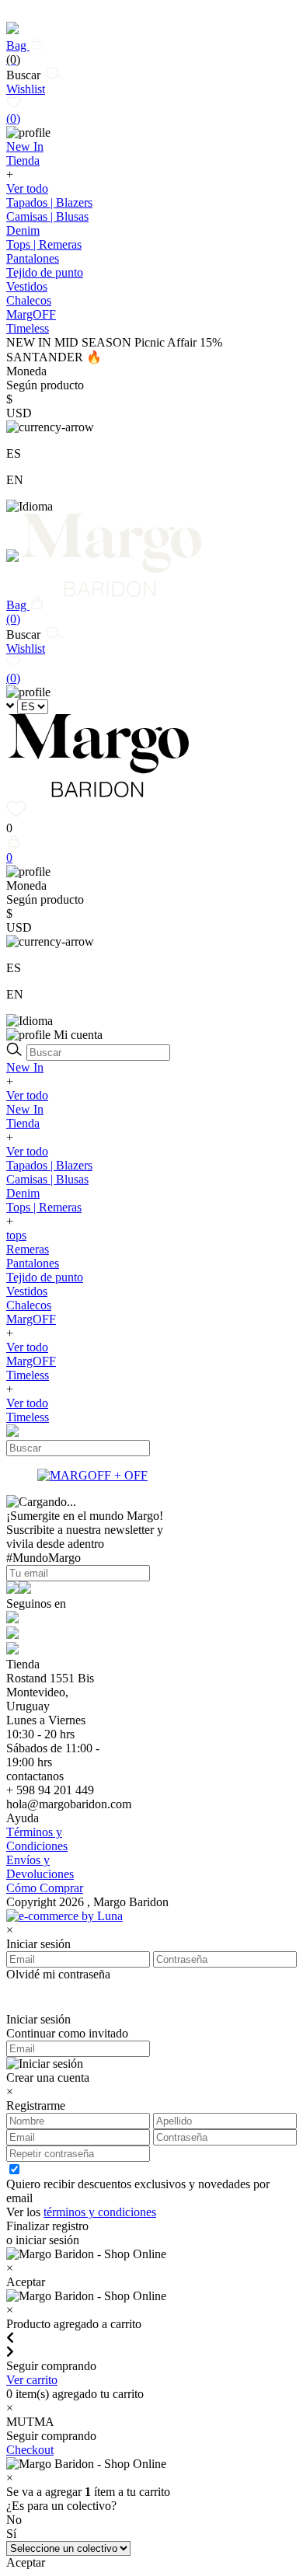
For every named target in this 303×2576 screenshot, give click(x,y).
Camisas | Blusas (47, 216)
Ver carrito (32, 2380)
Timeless (28, 1375)
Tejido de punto (45, 272)
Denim (23, 230)
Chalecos (29, 300)
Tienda (23, 1123)
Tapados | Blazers (49, 202)
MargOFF (31, 1319)
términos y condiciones (100, 2212)
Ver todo (27, 188)
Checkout (30, 2450)
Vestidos (27, 286)
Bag (18, 52)
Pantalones (33, 258)
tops (16, 1235)
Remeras (28, 1249)
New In (25, 1067)
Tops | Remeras (44, 244)
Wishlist (26, 104)
